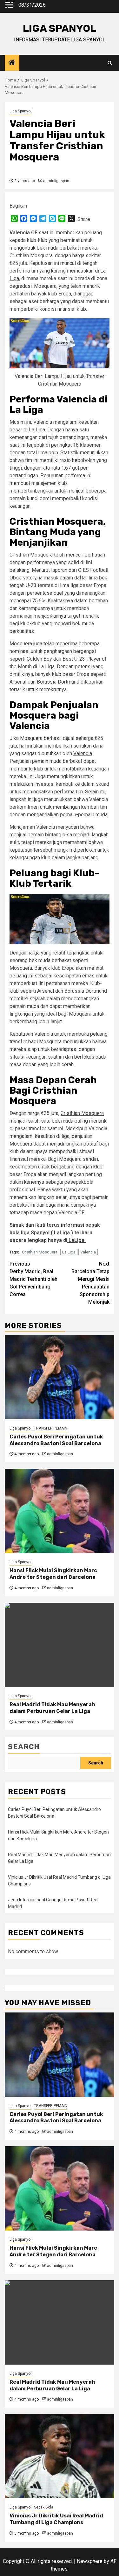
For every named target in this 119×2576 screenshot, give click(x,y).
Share (84, 219)
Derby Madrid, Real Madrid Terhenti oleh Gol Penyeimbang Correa (33, 1279)
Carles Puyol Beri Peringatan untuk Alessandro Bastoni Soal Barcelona (56, 1440)
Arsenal (46, 991)
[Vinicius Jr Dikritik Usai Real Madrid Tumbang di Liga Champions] (60, 2456)
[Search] (110, 63)
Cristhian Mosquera (31, 555)
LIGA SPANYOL (60, 28)
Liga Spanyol (20, 111)
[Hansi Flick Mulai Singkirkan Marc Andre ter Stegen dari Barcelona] (60, 1511)
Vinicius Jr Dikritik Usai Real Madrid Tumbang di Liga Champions (56, 2519)
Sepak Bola (44, 2507)
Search (24, 1747)
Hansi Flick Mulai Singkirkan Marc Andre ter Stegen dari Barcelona (53, 1574)
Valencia (83, 753)
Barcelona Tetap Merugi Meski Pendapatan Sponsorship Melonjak (90, 1283)
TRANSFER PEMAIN (51, 1428)
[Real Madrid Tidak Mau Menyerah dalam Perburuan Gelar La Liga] (60, 1645)
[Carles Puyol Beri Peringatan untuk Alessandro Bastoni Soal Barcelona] (60, 1377)
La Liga (37, 430)
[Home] (12, 63)
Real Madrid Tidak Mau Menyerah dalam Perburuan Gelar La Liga (52, 1708)
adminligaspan (56, 181)
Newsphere (90, 2561)
